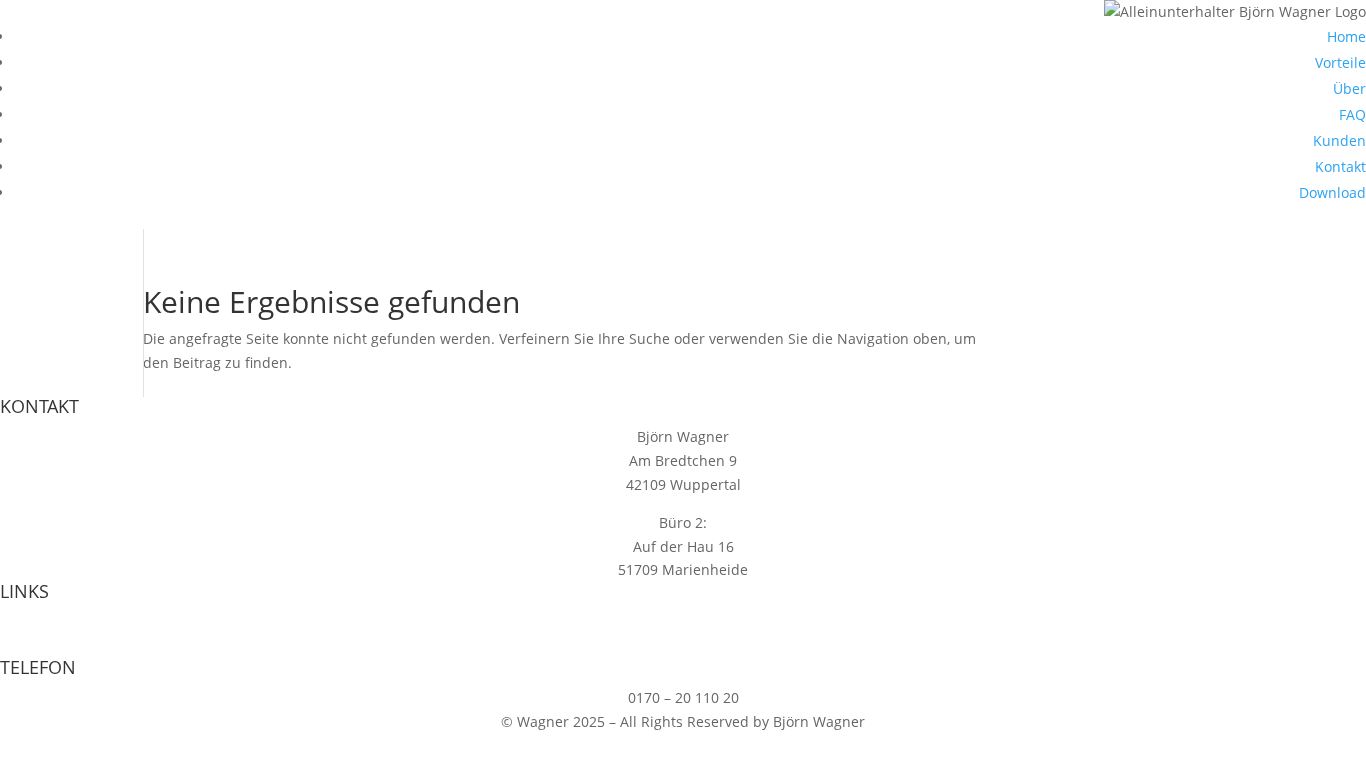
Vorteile (1340, 62)
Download (1332, 192)
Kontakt (1340, 166)
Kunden (1339, 140)
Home (1346, 36)
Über (1349, 88)
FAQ (1352, 114)
